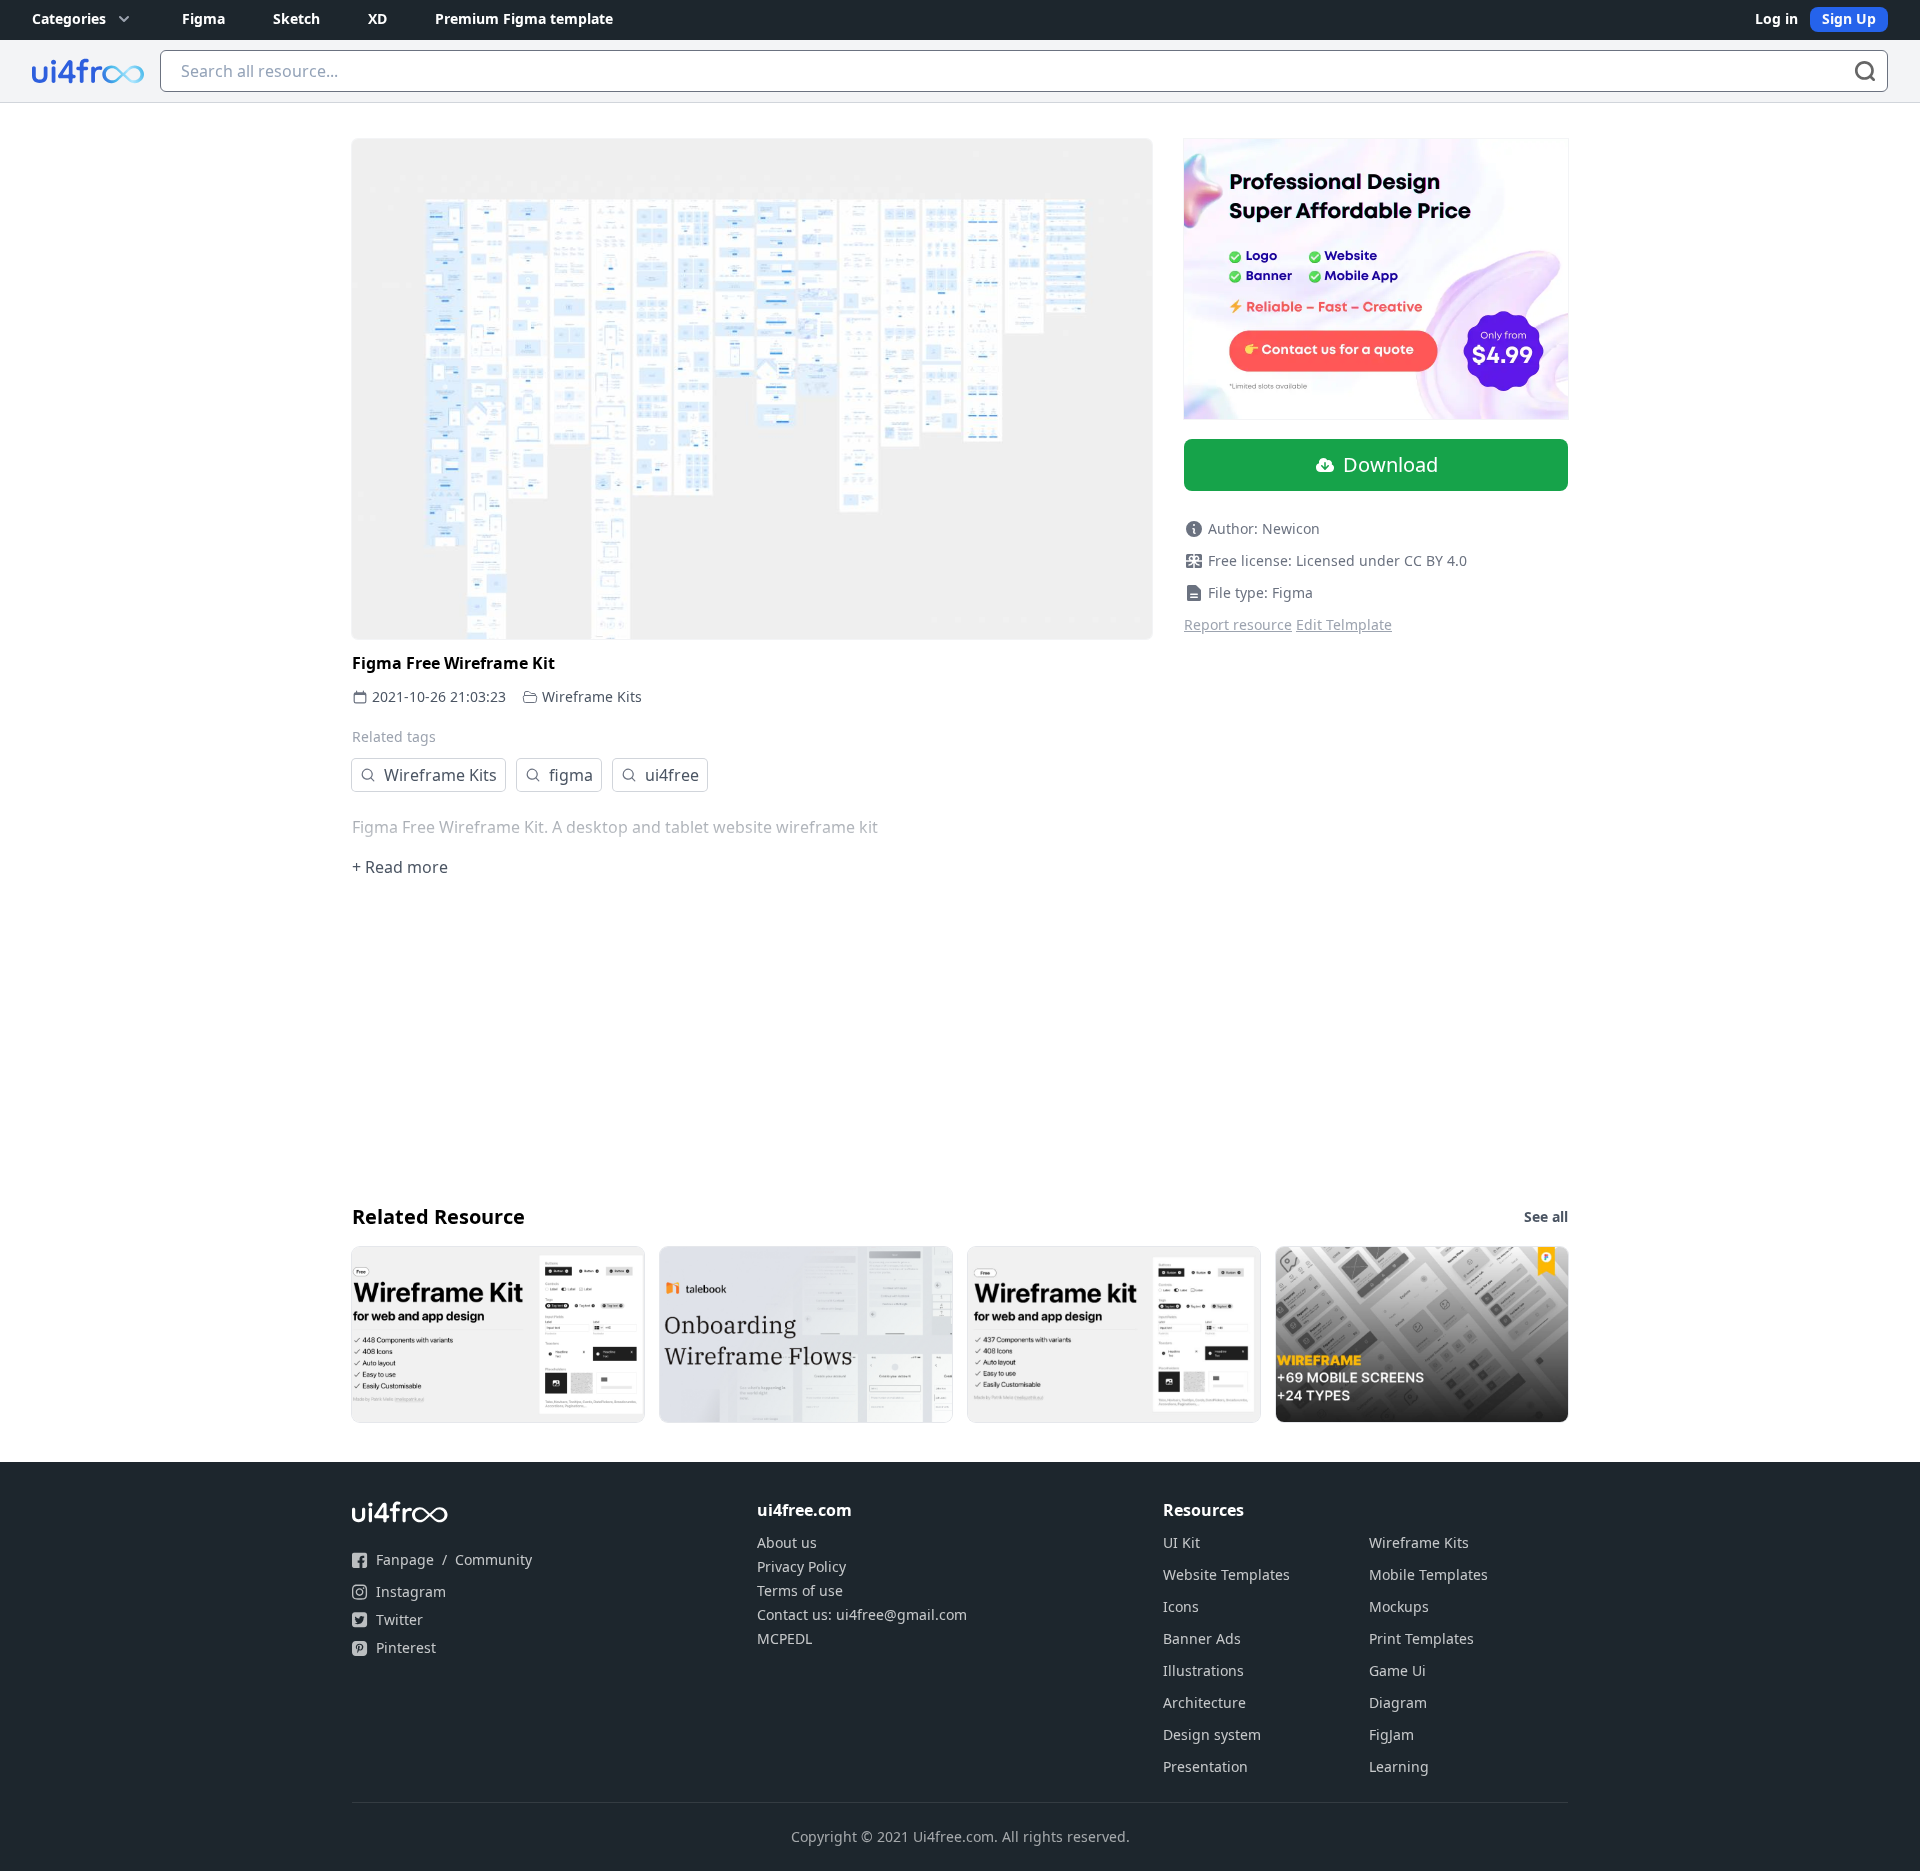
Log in (1776, 18)
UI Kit (1181, 1542)
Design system (1212, 1734)
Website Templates (1226, 1574)
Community (493, 1559)
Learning (1399, 1766)
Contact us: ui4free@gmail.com (862, 1614)
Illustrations (1203, 1670)
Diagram (1398, 1702)
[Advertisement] (952, 1039)
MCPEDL (784, 1638)
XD (377, 18)
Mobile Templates (1428, 1574)
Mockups (1399, 1606)
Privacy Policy (801, 1566)
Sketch (296, 18)
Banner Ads (1202, 1638)
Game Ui (1397, 1670)
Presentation (1205, 1766)
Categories (69, 18)
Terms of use (800, 1590)
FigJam (1391, 1734)
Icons (1181, 1606)
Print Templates (1421, 1638)
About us (787, 1542)
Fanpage (405, 1559)
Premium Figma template (524, 18)
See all (1546, 1216)
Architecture (1204, 1702)
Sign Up (1849, 18)
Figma (203, 18)
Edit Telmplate (1344, 624)
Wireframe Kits (592, 696)
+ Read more (400, 867)
